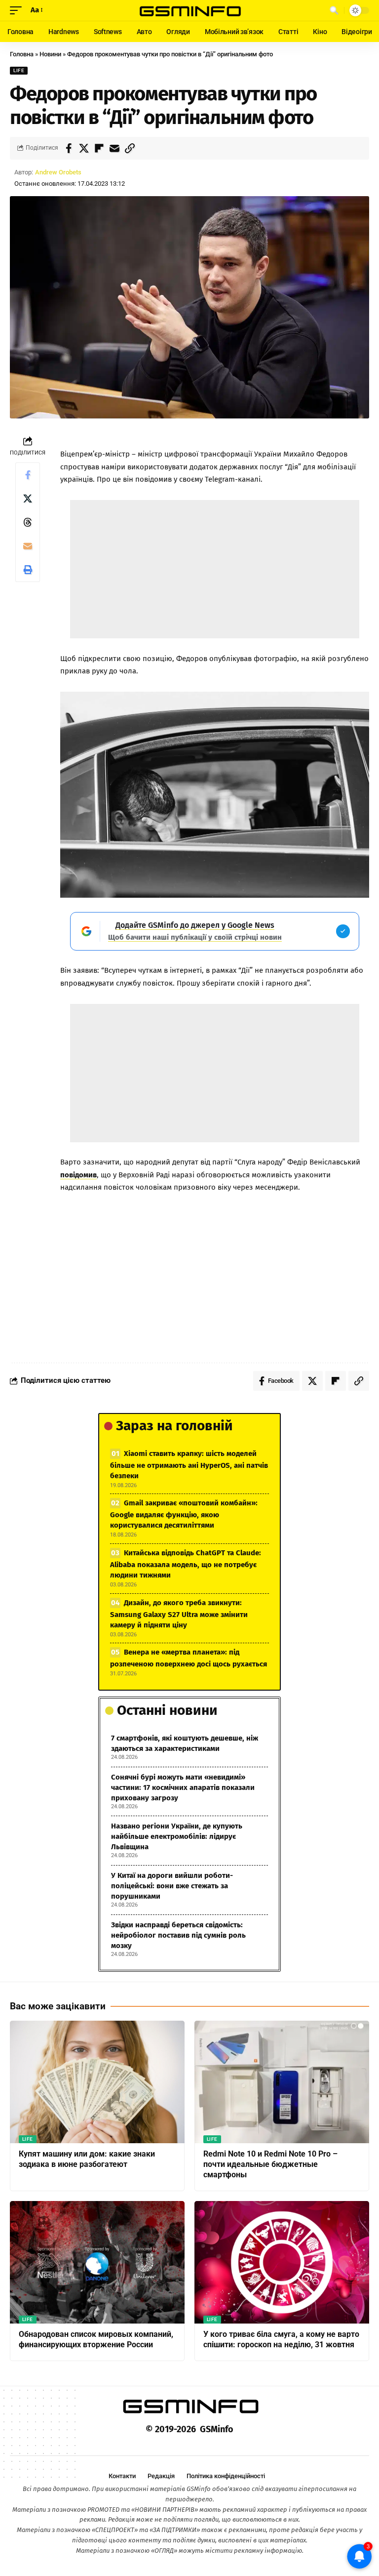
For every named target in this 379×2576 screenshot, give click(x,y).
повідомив (78, 1175)
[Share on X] (84, 148)
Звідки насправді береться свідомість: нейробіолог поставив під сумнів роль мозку (178, 1935)
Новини (50, 54)
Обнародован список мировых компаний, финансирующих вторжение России (96, 2339)
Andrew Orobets (58, 172)
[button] (18, 10)
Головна (22, 54)
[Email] (114, 148)
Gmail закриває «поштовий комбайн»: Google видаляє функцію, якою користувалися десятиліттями (184, 1514)
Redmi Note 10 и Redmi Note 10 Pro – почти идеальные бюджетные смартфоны (270, 2164)
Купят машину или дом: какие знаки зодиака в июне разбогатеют (87, 2159)
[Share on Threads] (28, 522)
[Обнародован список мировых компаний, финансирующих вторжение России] (97, 2262)
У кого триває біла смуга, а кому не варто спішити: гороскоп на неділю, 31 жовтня (281, 2339)
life (19, 70)
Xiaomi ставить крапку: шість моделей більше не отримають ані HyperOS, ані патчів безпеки (189, 1465)
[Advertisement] (215, 569)
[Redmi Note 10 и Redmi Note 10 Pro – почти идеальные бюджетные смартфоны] (282, 2082)
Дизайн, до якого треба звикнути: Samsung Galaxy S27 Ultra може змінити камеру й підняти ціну (179, 1614)
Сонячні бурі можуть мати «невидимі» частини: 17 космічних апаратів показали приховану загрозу (183, 1787)
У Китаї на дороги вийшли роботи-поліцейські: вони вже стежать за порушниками (172, 1886)
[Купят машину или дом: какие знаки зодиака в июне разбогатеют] (97, 2082)
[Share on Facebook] (69, 148)
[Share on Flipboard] (99, 148)
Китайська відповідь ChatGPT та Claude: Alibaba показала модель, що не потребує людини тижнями (186, 1564)
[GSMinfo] (189, 10)
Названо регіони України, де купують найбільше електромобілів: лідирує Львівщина (177, 1836)
